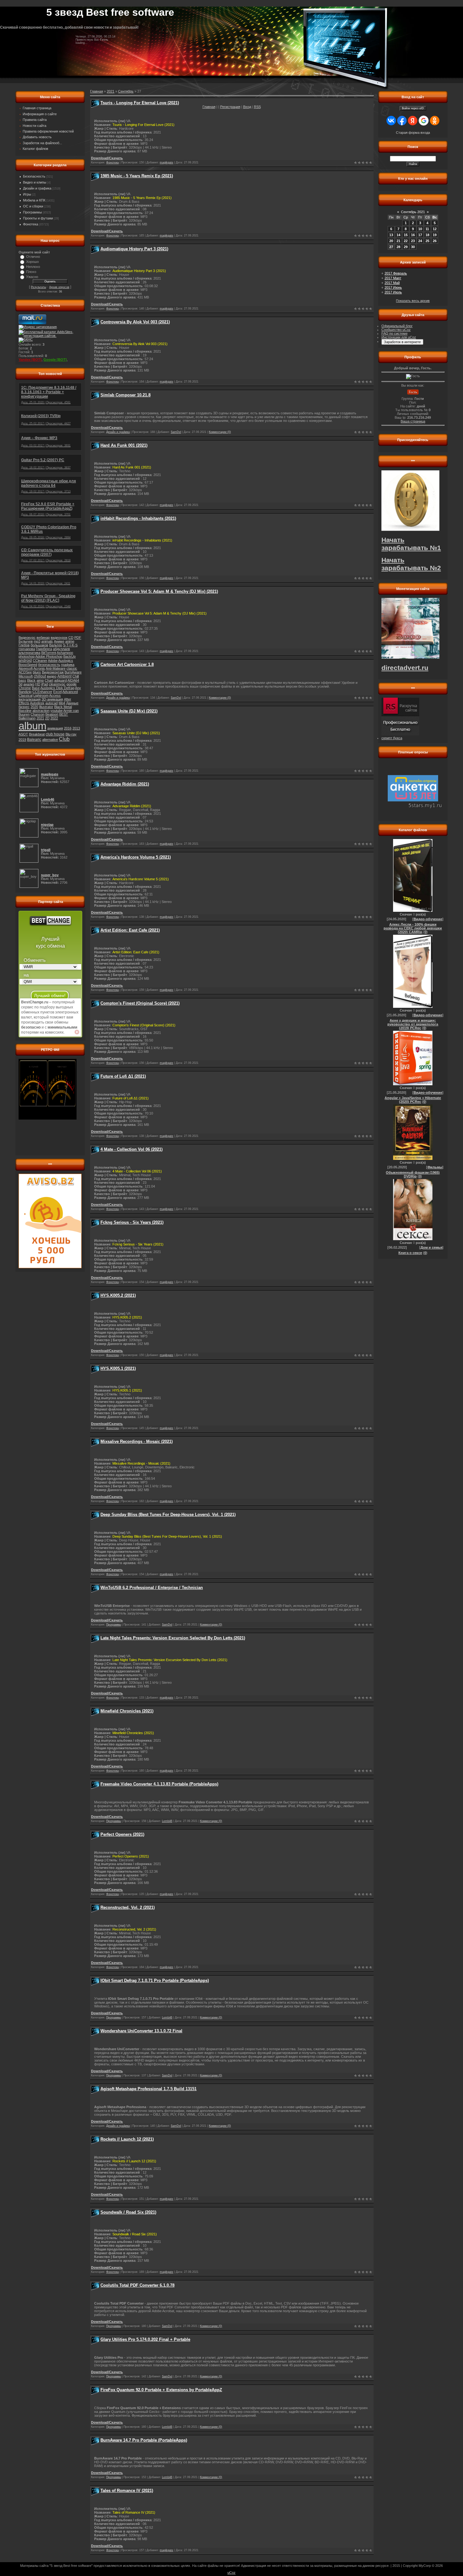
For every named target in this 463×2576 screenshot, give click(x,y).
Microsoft (26, 676)
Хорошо (32, 262)
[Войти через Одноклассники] (435, 121)
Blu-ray (71, 734)
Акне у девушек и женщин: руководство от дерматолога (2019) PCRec (413, 1024)
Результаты (38, 287)
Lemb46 (167, 1821)
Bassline (25, 711)
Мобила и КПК (34, 200)
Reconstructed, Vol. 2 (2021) (128, 1907)
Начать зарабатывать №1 (411, 544)
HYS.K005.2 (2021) (118, 1295)
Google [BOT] (55, 360)
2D (47, 718)
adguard (60, 680)
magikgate (166, 162)
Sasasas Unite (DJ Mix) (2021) (129, 711)
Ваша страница (413, 421)
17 (420, 235)
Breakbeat (37, 734)
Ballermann (27, 718)
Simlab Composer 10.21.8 (126, 395)
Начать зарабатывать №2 (411, 564)
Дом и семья (431, 1247)
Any (78, 688)
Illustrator (46, 707)
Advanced (70, 692)
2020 (34, 707)
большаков (39, 645)
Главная (209, 107)
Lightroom (41, 695)
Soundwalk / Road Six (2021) (128, 2212)
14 (398, 235)
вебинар (43, 638)
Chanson (37, 714)
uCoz (231, 2573)
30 (413, 247)
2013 (76, 728)
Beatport (52, 714)
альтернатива (29, 653)
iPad (45, 684)
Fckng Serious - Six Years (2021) (132, 1222)
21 (398, 241)
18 (427, 235)
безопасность (49, 665)
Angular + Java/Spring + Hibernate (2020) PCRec (413, 1100)
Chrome (25, 688)
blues (37, 672)
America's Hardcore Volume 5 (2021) (136, 857)
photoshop (27, 656)
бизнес (24, 707)
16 (413, 235)
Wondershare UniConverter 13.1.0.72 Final (141, 2031)
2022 (54, 718)
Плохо (31, 272)
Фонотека (31, 224)
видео (52, 676)
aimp (40, 680)
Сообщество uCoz (396, 330)
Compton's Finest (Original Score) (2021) (140, 1003)
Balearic (34, 740)
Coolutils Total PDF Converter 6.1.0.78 (137, 2285)
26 (435, 241)
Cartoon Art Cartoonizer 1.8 (127, 664)
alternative (50, 740)
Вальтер (56, 645)
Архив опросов (59, 287)
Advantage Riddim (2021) (125, 784)
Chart (49, 680)
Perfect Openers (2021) (122, 1834)
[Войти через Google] (424, 121)
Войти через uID (413, 108)
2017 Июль (393, 292)
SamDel (176, 432)
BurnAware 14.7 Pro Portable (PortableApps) (144, 2440)
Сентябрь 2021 (413, 212)
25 (427, 241)
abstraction (41, 711)
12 (435, 229)
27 (391, 247)
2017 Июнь (393, 287)
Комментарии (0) (220, 432)
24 (420, 241)
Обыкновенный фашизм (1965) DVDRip (413, 1174)
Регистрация (230, 107)
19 (435, 235)
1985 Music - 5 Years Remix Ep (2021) (137, 176)
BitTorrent (49, 653)
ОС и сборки (33, 206)
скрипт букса (392, 738)
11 (427, 229)
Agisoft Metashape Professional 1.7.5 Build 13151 (149, 2089)
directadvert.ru (405, 668)
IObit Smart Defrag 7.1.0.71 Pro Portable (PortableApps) (155, 1980)
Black (31, 680)
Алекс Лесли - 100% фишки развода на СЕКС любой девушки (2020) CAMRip (413, 928)
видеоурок (59, 638)
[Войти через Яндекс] (413, 121)
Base (36, 688)
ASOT (23, 734)
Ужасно (32, 277)
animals (47, 641)
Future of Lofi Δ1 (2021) (123, 1076)
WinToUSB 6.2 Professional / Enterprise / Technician (152, 1588)
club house (55, 734)
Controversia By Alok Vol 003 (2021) (135, 322)
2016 (68, 728)
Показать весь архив (413, 301)
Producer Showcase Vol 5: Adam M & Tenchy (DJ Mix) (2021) (159, 591)
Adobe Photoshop (49, 656)
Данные (72, 703)
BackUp (69, 656)
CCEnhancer (42, 692)
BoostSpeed (28, 665)
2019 (22, 740)
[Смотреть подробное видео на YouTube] (77, 1032)
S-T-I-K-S (70, 645)
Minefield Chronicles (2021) (127, 1711)
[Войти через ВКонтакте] (391, 121)
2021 (40, 718)
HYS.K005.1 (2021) (118, 1368)
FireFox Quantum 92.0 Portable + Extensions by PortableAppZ (161, 2390)
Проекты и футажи (38, 218)
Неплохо (33, 267)
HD (38, 684)
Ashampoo (65, 653)
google (71, 684)
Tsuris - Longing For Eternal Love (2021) (140, 103)
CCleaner (40, 661)
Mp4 (62, 703)
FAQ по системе (394, 333)
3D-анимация (52, 699)
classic (72, 668)
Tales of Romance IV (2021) (127, 2491)
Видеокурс (27, 638)
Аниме (59, 641)
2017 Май (392, 283)
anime (70, 641)
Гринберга (44, 649)
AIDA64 (73, 680)
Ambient (64, 676)
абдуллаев (61, 649)
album (32, 726)
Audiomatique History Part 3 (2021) (134, 249)
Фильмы (435, 1167)
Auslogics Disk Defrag (57, 688)
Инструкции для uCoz (399, 337)
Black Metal (63, 707)
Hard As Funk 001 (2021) (124, 445)
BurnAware (73, 672)
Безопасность (34, 176)
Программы (32, 212)
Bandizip (25, 692)
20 (391, 241)
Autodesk (37, 703)
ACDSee (25, 672)
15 (406, 235)
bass (22, 680)
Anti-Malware (56, 668)
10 (420, 229)
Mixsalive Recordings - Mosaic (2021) (137, 1441)
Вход (247, 107)
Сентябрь (126, 91)
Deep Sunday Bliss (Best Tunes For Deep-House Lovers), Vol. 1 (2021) (168, 1515)
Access (55, 695)
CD (71, 638)
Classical (26, 695)
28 (398, 247)
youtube (57, 711)
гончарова (27, 649)
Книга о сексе (410, 1253)
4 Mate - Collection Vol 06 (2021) (131, 1149)
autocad (51, 703)
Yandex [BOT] (30, 360)
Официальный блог (397, 326)
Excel (57, 692)
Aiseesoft (26, 668)
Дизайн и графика (37, 188)
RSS (257, 107)
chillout (40, 676)
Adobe (53, 661)
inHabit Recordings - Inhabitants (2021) (138, 518)
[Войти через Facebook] (402, 121)
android (25, 661)
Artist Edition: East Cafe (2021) (130, 930)
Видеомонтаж (53, 672)
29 (406, 247)
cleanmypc (57, 684)
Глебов (24, 645)
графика (68, 665)
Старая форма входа (413, 133)
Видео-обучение (428, 919)
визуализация (30, 699)
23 (413, 241)
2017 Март (393, 278)
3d (20, 684)
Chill (76, 676)
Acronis (39, 668)
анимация (55, 728)
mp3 (37, 641)
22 (406, 241)
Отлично (33, 257)
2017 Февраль (396, 273)
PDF (78, 638)
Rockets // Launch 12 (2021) (127, 2139)
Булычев (26, 641)
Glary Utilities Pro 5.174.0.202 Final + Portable (145, 2339)
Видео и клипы (35, 182)
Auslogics (66, 661)
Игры (27, 194)
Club (64, 739)
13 (391, 235)
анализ (29, 684)
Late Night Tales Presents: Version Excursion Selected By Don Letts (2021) (173, 1638)
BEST (64, 714)
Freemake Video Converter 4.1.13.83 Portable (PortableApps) (159, 1784)
